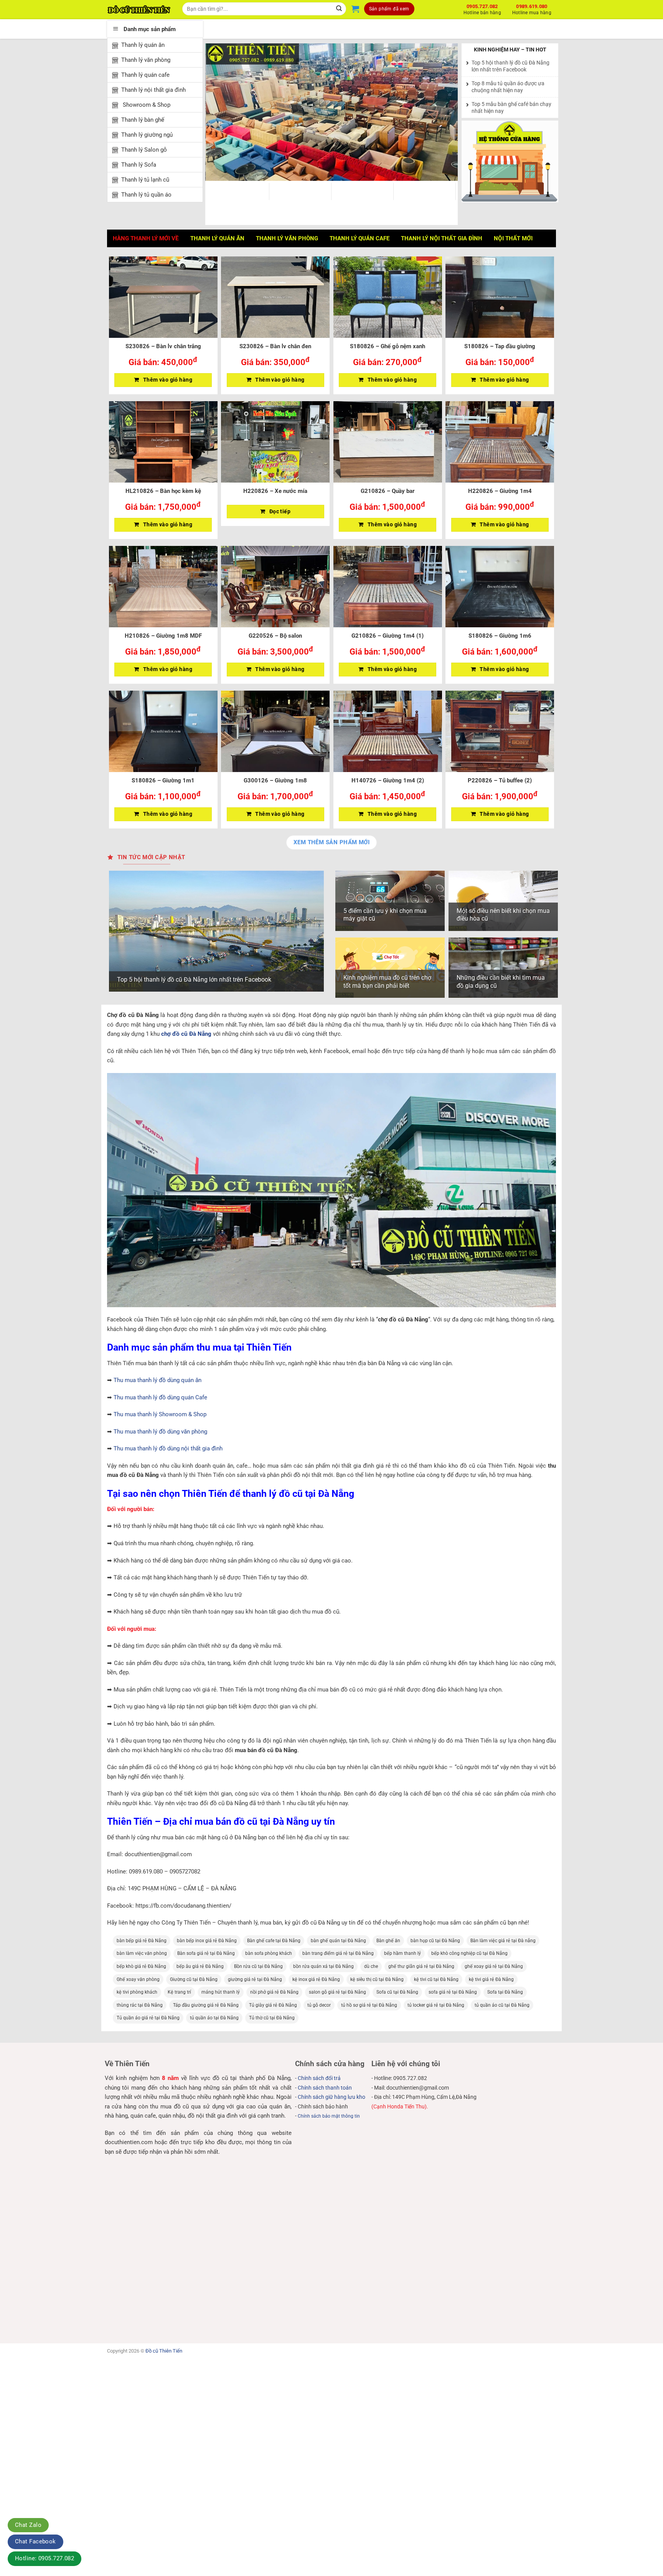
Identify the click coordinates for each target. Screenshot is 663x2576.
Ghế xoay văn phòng (138, 1979)
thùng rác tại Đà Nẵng (140, 2005)
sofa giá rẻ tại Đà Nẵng (453, 1992)
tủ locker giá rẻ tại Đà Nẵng (436, 2005)
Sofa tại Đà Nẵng (505, 1992)
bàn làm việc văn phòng (142, 1953)
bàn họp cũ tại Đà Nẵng (435, 1941)
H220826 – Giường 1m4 (500, 491)
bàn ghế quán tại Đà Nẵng (338, 1941)
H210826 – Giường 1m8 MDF (163, 636)
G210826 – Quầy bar (388, 491)
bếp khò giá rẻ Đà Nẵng (141, 1966)
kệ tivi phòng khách (137, 1992)
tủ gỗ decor (319, 2005)
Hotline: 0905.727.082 (45, 2558)
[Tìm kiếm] (339, 9)
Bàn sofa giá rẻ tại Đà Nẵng (206, 1953)
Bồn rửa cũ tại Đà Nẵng (258, 1966)
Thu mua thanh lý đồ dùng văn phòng (160, 1432)
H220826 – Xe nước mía (275, 491)
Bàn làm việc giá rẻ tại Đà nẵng (503, 1941)
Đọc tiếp (280, 511)
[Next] (443, 112)
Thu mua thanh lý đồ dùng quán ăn (158, 1380)
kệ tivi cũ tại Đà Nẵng (436, 1979)
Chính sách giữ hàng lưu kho (331, 2097)
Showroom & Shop (146, 105)
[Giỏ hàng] (355, 9)
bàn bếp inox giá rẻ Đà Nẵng (207, 1941)
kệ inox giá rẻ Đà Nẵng (316, 1979)
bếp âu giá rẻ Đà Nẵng (200, 1966)
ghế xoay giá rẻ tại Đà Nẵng (494, 1966)
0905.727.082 (482, 8)
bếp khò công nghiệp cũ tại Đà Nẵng (469, 1953)
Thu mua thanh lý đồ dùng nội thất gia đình (168, 1448)
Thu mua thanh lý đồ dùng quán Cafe (160, 1397)
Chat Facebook (35, 2541)
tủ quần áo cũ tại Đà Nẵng (502, 2005)
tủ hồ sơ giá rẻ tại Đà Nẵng (369, 2005)
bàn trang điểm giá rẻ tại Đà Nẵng (338, 1953)
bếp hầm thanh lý (402, 1953)
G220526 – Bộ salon (275, 636)
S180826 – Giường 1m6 (500, 636)
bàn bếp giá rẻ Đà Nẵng (142, 1941)
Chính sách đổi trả (319, 2078)
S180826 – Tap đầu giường (500, 346)
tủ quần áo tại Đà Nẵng (214, 2018)
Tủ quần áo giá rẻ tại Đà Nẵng (148, 2018)
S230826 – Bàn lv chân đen (275, 346)
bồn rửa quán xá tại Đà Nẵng (323, 1966)
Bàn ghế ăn (388, 1941)
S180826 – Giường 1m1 (163, 780)
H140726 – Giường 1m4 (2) (388, 780)
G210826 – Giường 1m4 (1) (388, 636)
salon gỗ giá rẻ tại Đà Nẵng (337, 1992)
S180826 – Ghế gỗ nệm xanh (388, 346)
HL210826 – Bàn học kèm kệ (163, 491)
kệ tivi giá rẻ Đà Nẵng (491, 1979)
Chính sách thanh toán (325, 2088)
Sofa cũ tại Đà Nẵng (397, 1992)
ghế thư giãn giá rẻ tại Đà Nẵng (421, 1966)
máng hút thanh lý (221, 1992)
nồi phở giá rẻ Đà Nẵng (274, 1992)
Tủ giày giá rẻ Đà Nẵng (273, 2005)
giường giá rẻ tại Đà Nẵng (255, 1979)
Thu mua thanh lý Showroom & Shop (160, 1414)
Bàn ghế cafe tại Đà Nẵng (274, 1941)
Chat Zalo (28, 2525)
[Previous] (220, 112)
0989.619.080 (532, 8)
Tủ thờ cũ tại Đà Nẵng (272, 2018)
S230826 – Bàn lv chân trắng (163, 346)
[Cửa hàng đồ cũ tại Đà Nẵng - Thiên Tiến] (139, 10)
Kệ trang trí (179, 1992)
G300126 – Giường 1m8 (275, 780)
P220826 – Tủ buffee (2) (500, 780)
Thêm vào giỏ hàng (168, 380)
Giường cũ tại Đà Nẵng (194, 1979)
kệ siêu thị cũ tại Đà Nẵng (377, 1979)
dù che (371, 1966)
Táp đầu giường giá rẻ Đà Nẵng (206, 2005)
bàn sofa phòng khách (269, 1953)
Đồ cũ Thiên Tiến (164, 2351)
